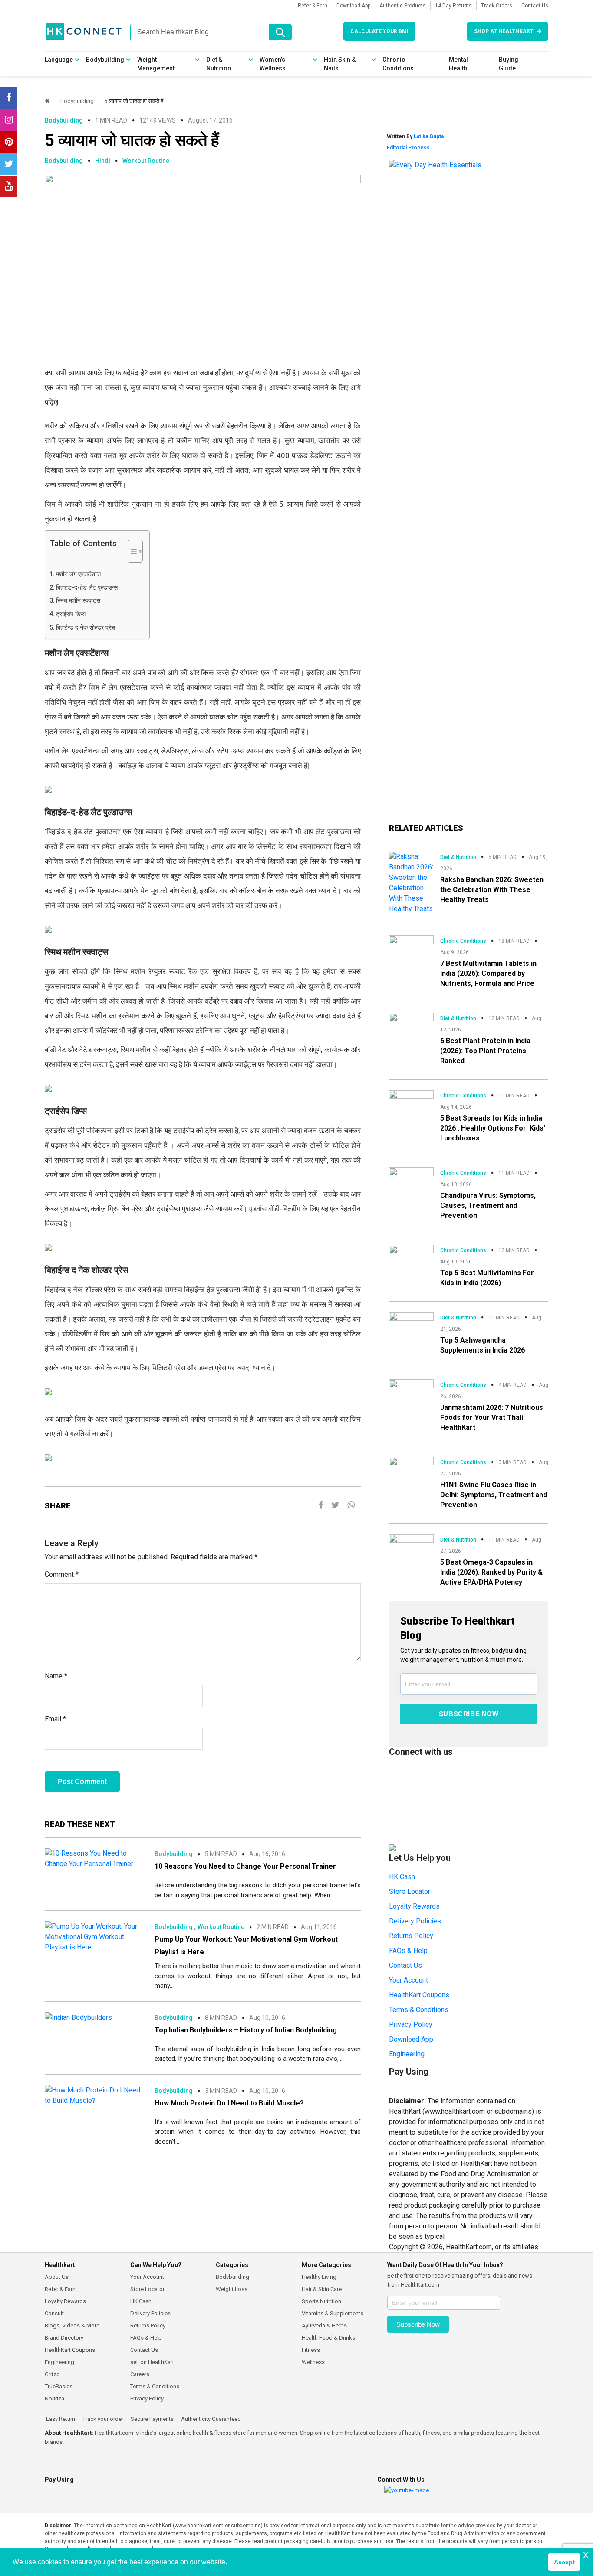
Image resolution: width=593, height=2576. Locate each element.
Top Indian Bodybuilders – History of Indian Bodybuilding (246, 2030)
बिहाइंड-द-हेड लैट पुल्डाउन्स (87, 588)
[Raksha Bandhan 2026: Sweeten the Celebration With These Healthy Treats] (411, 882)
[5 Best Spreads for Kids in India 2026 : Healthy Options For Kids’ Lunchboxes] (411, 1102)
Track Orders (497, 6)
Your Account (409, 1980)
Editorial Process (408, 148)
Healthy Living (319, 2277)
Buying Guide (509, 64)
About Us (57, 2277)
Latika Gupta (429, 136)
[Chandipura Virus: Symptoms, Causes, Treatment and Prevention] (411, 1179)
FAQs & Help (408, 1951)
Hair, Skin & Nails (340, 64)
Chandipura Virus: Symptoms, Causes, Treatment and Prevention (488, 1205)
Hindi (103, 161)
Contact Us (535, 6)
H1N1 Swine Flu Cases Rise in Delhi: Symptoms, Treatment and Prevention (494, 1495)
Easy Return (60, 2419)
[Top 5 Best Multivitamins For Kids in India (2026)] (411, 1255)
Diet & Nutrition (219, 64)
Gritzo (52, 2374)
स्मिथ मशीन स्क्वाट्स (78, 601)
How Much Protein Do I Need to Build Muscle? (229, 2103)
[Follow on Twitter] (9, 164)
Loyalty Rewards (414, 1906)
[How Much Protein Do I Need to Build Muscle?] (93, 2095)
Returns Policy (411, 1936)
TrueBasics (59, 2386)
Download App (353, 6)
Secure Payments (152, 2419)
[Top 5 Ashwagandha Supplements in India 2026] (411, 1324)
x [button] (586, 2554)
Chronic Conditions (398, 64)
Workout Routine (146, 161)
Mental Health (458, 64)
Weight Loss (232, 2289)
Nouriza (54, 2399)
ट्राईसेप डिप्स (71, 614)
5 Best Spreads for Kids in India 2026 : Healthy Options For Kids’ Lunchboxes (493, 1128)
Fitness (311, 2350)
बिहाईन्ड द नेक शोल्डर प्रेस (86, 628)
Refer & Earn (313, 6)
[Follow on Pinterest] (9, 142)
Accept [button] (564, 2562)
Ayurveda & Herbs (324, 2326)
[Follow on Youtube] (9, 186)
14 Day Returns (453, 6)
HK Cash (402, 1877)
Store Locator (410, 1891)
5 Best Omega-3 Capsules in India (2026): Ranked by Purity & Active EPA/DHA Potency (491, 1572)
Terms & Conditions (419, 2010)
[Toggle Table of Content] (131, 551)
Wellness (313, 2362)
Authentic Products (403, 6)
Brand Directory (64, 2338)
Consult (54, 2313)
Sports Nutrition (321, 2301)
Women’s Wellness (273, 64)
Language (59, 60)
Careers (140, 2374)
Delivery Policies (415, 1921)
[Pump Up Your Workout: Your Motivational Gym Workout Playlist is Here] (93, 1937)
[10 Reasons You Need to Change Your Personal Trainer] (93, 1858)
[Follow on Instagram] (9, 120)
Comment (62, 1574)
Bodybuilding (105, 60)
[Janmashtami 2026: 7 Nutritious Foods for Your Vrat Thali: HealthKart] (411, 1391)
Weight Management (156, 64)
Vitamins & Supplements (333, 2313)
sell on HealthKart (152, 2362)
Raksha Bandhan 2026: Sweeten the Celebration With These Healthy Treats (492, 890)
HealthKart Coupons (419, 1995)
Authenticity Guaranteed (210, 2419)
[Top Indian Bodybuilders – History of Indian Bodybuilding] (78, 2017)
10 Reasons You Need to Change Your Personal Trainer (245, 1866)
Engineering (407, 2054)
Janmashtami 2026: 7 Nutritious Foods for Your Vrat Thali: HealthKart (492, 1417)
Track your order (102, 2419)
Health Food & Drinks (328, 2338)
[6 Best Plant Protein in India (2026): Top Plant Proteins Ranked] (411, 1024)
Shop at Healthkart (504, 31)
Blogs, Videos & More (72, 2326)
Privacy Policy (411, 2024)
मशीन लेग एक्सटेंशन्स (79, 574)
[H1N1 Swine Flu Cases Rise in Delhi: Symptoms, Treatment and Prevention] (411, 1469)
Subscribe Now (469, 1714)
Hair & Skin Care (322, 2289)
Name (56, 1676)
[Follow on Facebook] (9, 98)
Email (55, 1719)
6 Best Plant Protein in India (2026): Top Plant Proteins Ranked (485, 1051)
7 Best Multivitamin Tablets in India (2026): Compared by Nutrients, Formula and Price (488, 973)
